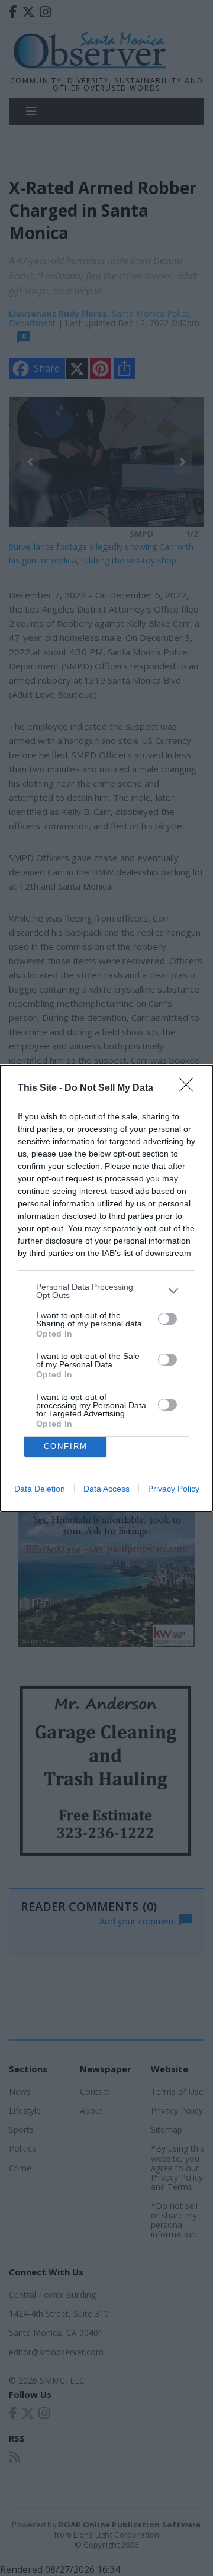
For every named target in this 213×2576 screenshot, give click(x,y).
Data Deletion (40, 1489)
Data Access (106, 1489)
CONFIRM (66, 1446)
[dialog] (106, 1288)
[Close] (190, 1089)
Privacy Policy (174, 1489)
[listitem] (106, 1291)
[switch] (167, 1319)
